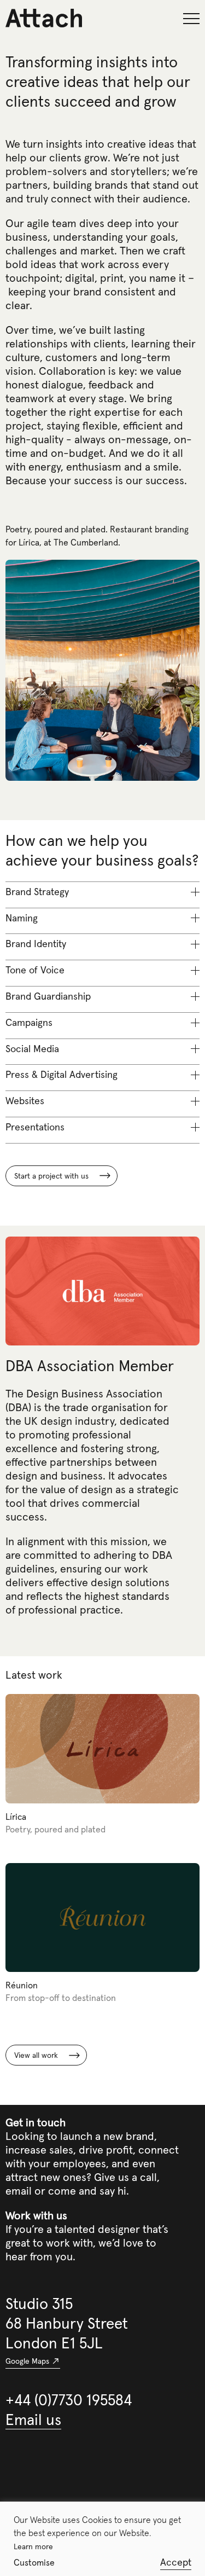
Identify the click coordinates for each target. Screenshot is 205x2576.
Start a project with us (51, 1176)
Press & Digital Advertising (61, 1074)
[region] (102, 2539)
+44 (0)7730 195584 (69, 2400)
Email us (33, 2420)
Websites (25, 1101)
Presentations (35, 1127)
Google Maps (27, 2361)
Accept (176, 2562)
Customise (34, 2562)
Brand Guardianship (48, 996)
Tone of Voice (35, 970)
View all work (36, 2055)
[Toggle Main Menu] (191, 19)
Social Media (32, 1049)
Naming (22, 918)
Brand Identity (36, 944)
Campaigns (29, 1022)
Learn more (33, 2546)
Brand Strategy (37, 892)
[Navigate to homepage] (27, 18)
